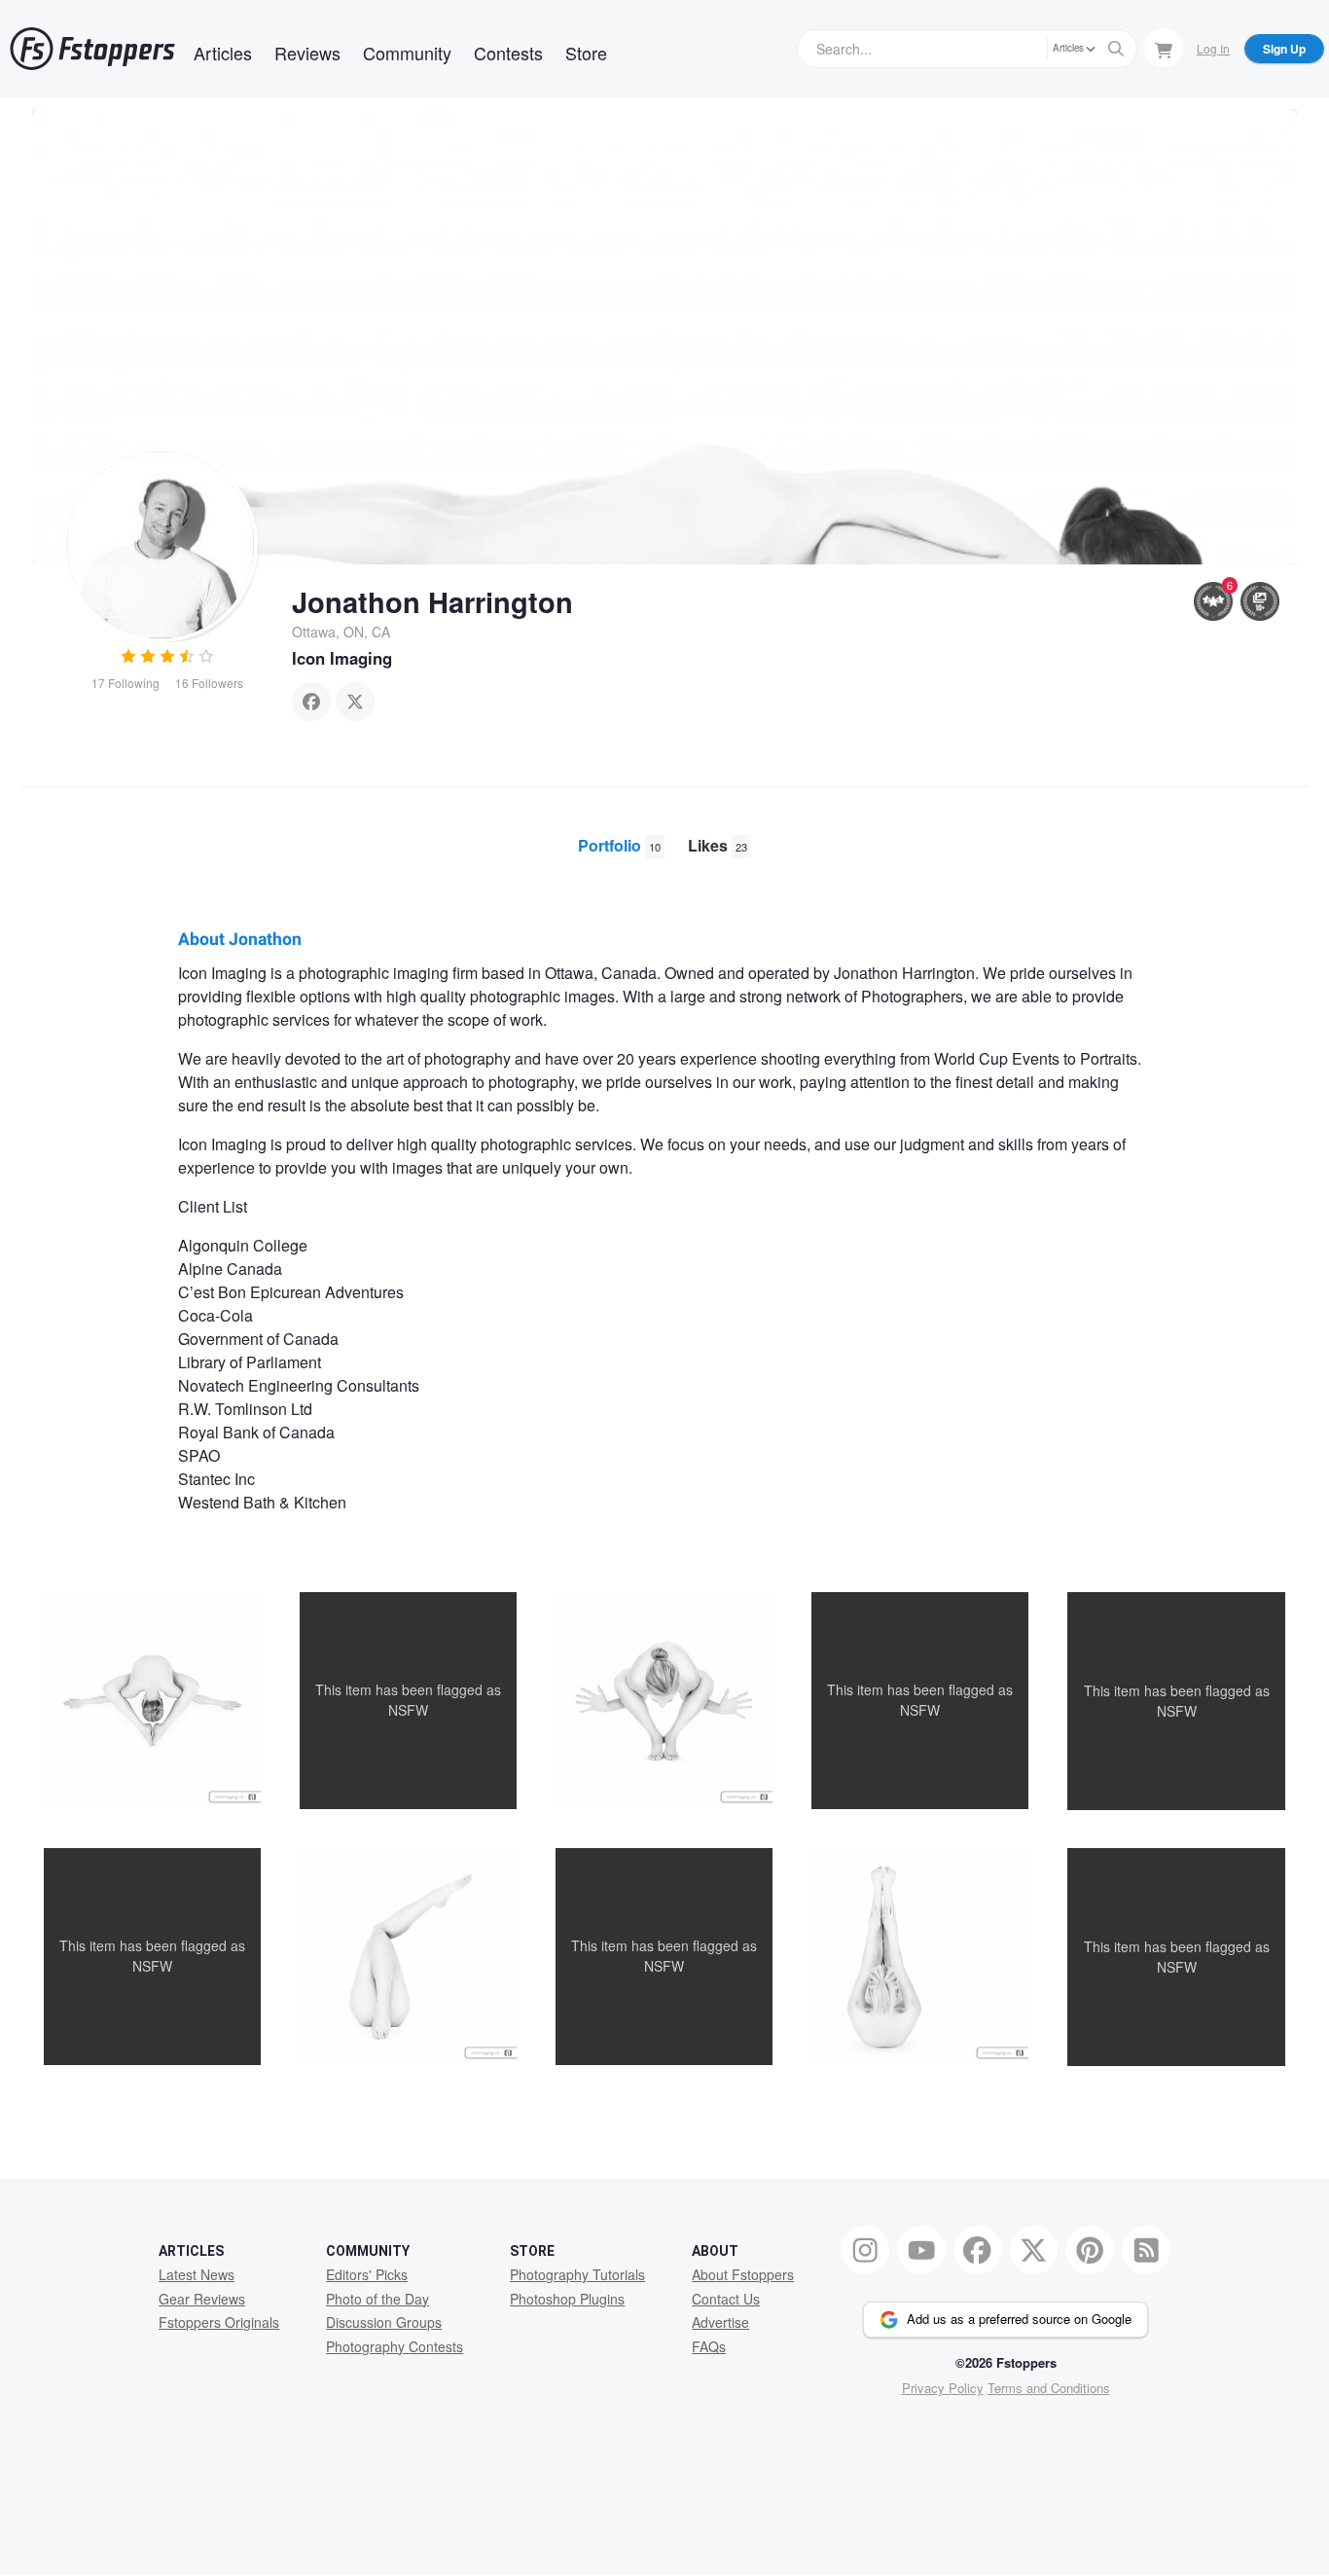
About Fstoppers (743, 2274)
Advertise (720, 2322)
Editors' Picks (367, 2274)
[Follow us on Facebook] (978, 2250)
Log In (1213, 48)
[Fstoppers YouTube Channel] (921, 2250)
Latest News (197, 2274)
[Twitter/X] (355, 702)
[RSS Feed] (1146, 2250)
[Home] (92, 49)
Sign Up (1284, 49)
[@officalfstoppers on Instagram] (865, 2250)
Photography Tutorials (577, 2274)
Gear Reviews (202, 2299)
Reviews (307, 53)
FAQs (709, 2346)
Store (586, 53)
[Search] (1116, 49)
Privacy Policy (943, 2388)
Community (407, 53)
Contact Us (726, 2299)
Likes (718, 845)
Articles (223, 53)
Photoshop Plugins (567, 2299)
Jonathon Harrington (432, 601)
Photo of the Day (377, 2299)
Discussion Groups (384, 2322)
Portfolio (619, 845)
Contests (508, 53)
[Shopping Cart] (1164, 48)
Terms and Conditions (1049, 2388)
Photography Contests (395, 2346)
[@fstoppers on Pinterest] (1090, 2250)
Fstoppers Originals (219, 2322)
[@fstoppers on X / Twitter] (1034, 2250)
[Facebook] (311, 702)
